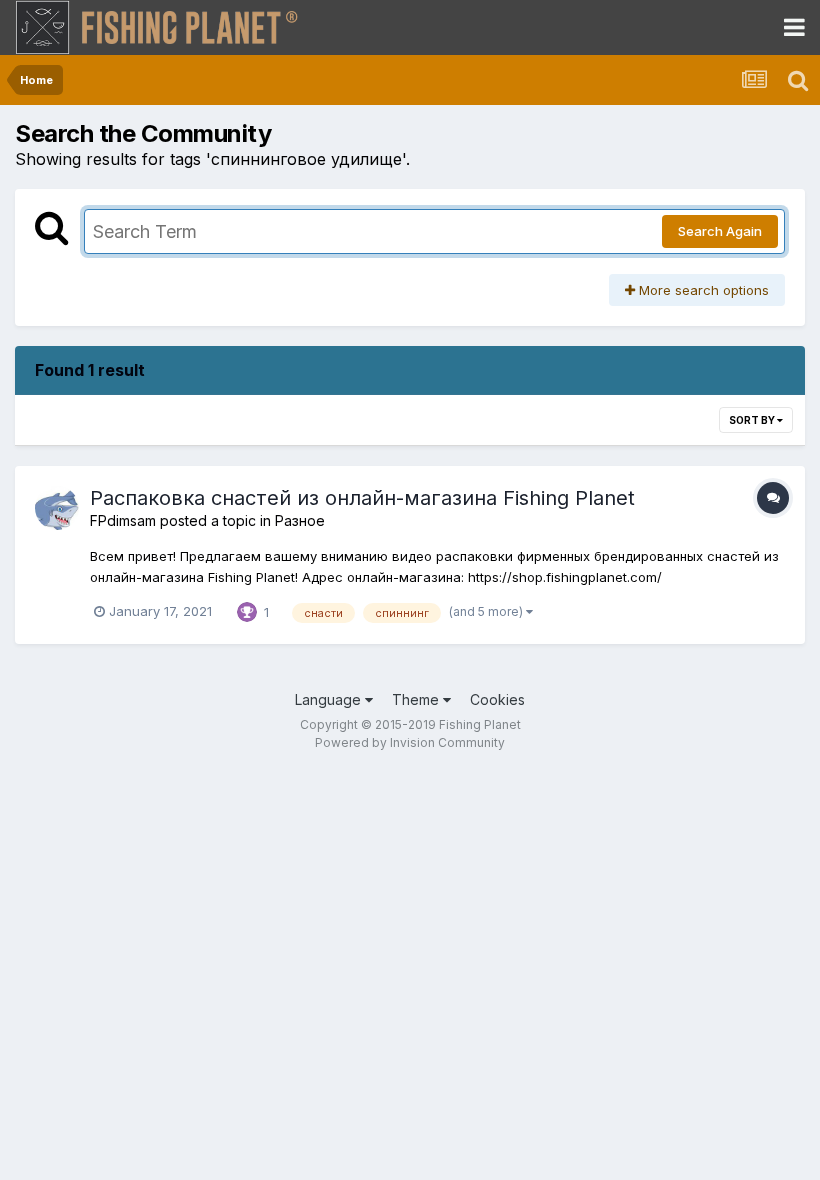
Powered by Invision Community (410, 742)
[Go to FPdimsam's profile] (57, 508)
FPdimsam (123, 520)
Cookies (497, 699)
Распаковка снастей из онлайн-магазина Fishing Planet (362, 498)
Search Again (720, 231)
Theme (417, 699)
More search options (702, 290)
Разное (300, 520)
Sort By (753, 420)
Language (330, 699)
